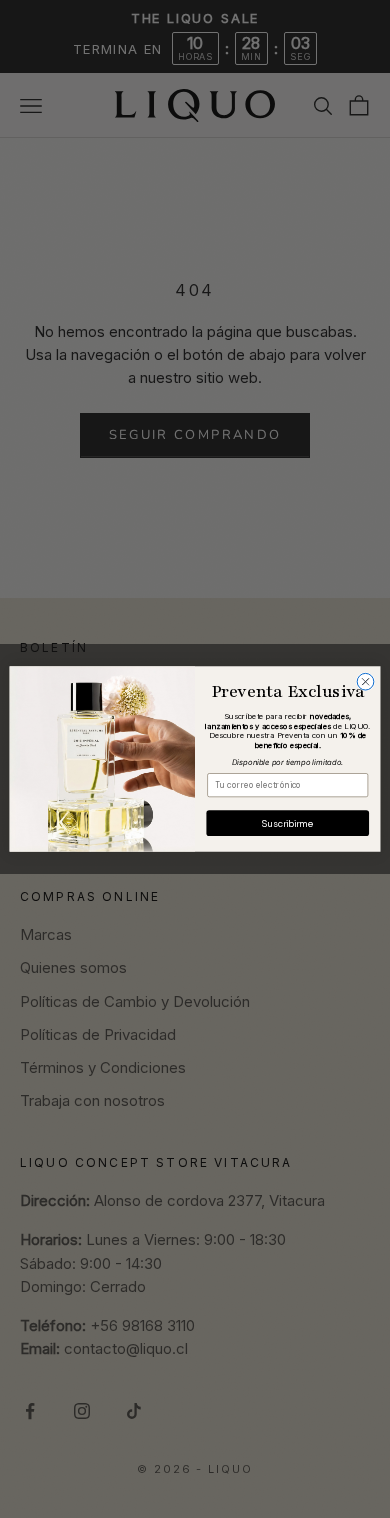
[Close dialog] (365, 681)
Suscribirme (287, 823)
